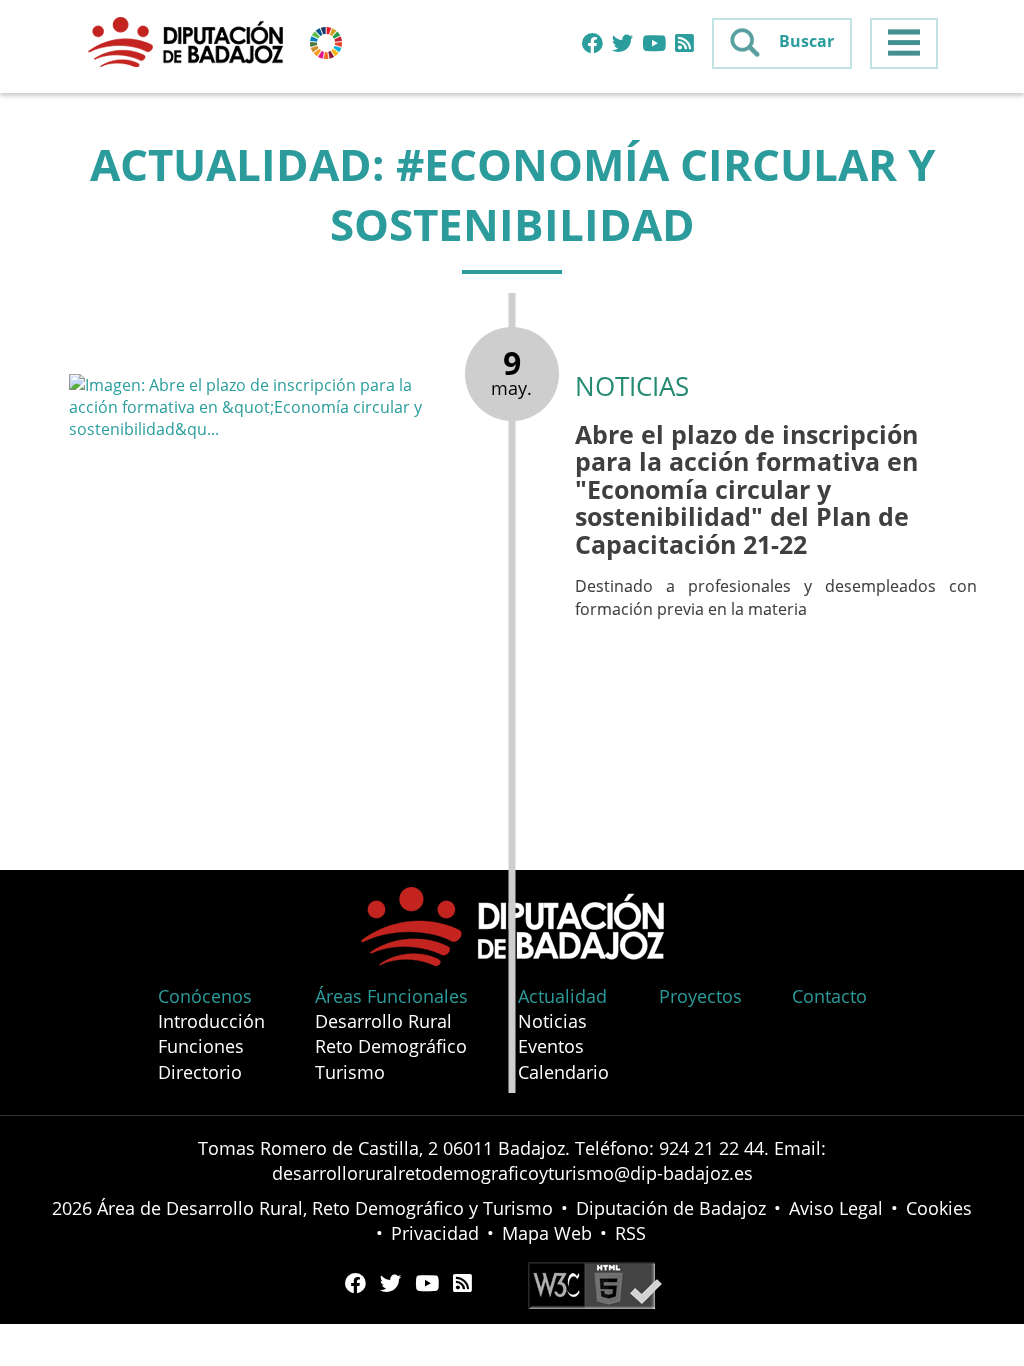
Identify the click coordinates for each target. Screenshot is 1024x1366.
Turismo (350, 1072)
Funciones (201, 1046)
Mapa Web (547, 1233)
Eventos (551, 1046)
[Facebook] (592, 44)
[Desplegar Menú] (904, 43)
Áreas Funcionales (391, 996)
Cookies (939, 1208)
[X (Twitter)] (622, 44)
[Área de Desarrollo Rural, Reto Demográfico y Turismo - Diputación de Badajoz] (188, 41)
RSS (630, 1233)
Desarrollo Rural (383, 1021)
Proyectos (700, 996)
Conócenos (205, 996)
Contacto (829, 996)
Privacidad (435, 1233)
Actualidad (562, 996)
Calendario (563, 1072)
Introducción (211, 1021)
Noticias (552, 1021)
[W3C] (595, 1283)
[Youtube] (654, 44)
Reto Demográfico (391, 1046)
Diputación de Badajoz (671, 1208)
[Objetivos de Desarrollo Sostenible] (326, 41)
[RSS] (684, 44)
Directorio (200, 1072)
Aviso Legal (836, 1208)
